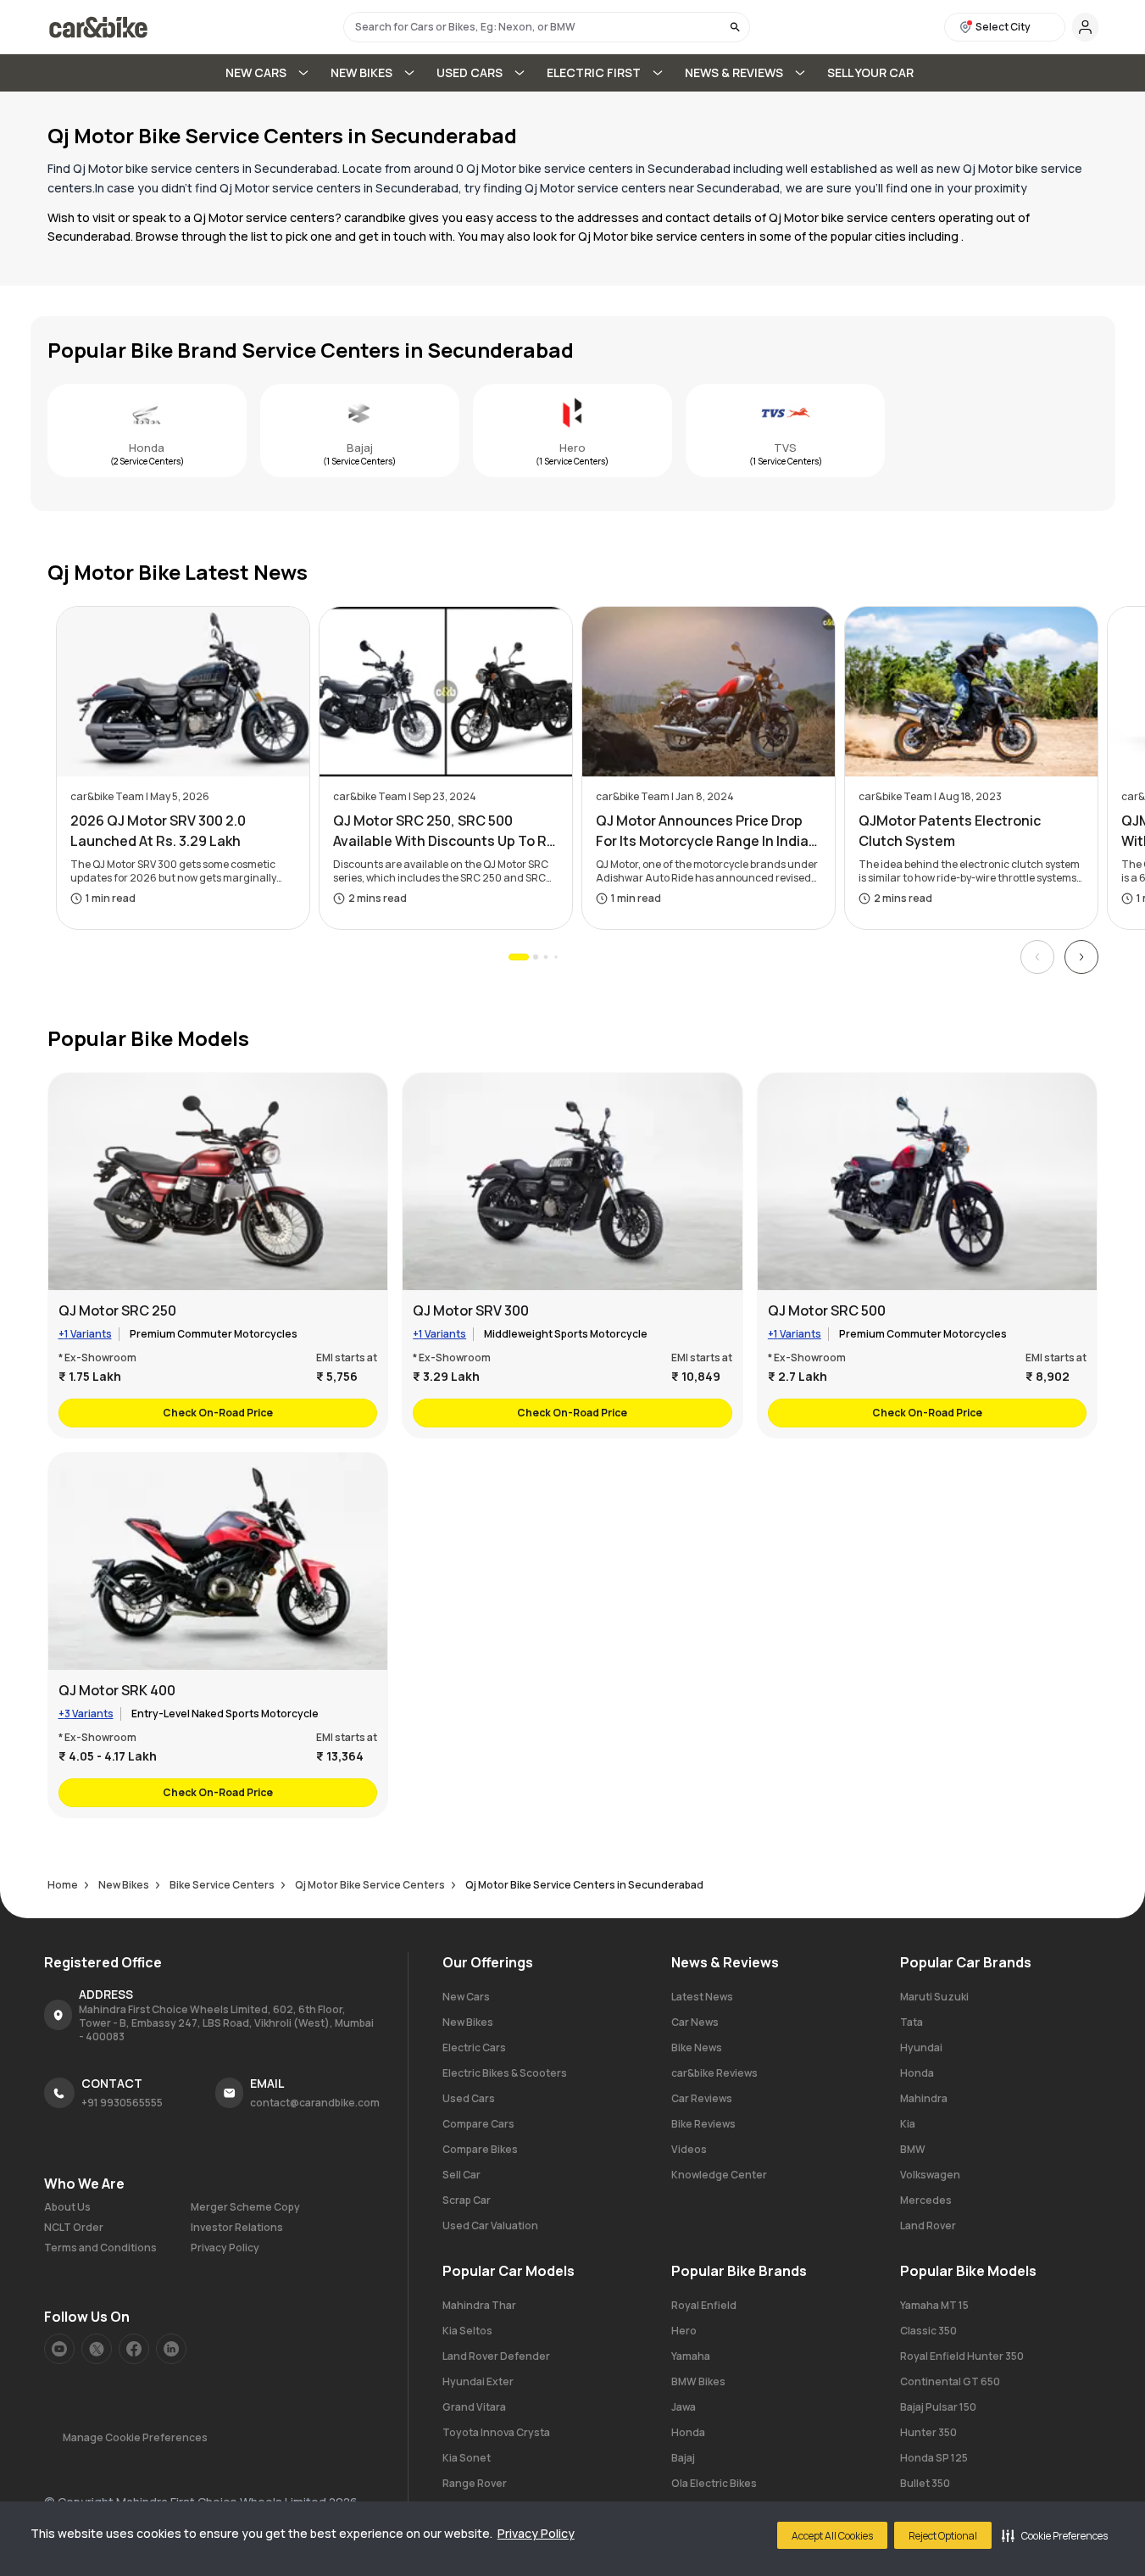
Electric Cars (474, 2047)
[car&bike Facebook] (134, 2349)
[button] (1055, 2535)
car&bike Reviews (714, 2073)
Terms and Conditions (100, 2248)
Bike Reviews (703, 2124)
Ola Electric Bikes (714, 2483)
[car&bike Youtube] (59, 2349)
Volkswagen (930, 2175)
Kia (908, 2124)
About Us (67, 2207)
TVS (785, 448)
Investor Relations (237, 2228)
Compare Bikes (480, 2149)
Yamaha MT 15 (934, 2305)
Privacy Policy (536, 2533)
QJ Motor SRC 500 (827, 1310)
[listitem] (218, 1255)
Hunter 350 (928, 2432)
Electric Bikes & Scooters (505, 2073)
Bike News (697, 2047)
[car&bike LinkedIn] (171, 2349)
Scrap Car (467, 2200)
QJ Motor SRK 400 (117, 1690)
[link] (147, 431)
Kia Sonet (467, 2458)
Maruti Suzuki (934, 1997)
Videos (689, 2149)
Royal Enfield (704, 2305)
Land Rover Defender (496, 2356)
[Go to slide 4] (556, 957)
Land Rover (928, 2225)
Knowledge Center (719, 2175)
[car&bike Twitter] (97, 2349)
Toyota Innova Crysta (496, 2432)
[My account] (1085, 27)
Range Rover (475, 2483)
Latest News (702, 1997)
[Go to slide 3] (545, 957)
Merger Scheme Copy (245, 2207)
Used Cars (469, 2098)
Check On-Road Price (218, 1413)
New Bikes (468, 2022)
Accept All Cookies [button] (832, 2536)
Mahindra (924, 2098)
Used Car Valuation (490, 2225)
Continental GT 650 (950, 2381)
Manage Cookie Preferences (135, 2437)
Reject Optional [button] (943, 2536)
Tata (912, 2022)
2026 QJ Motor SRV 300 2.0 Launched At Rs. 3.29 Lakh (158, 831)
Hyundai (921, 2047)
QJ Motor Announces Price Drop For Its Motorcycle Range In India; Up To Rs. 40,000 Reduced (705, 831)
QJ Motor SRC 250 (117, 1310)
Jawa (684, 2407)
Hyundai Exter (478, 2381)
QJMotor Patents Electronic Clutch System (950, 831)
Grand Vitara (474, 2407)
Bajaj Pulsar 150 (938, 2407)
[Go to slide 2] (535, 957)
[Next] (1081, 957)
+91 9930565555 (122, 2103)
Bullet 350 (925, 2483)
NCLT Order (74, 2228)
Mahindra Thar (479, 2305)
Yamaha (691, 2356)
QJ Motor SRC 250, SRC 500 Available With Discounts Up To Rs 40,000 (444, 831)
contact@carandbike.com (315, 2103)
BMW (913, 2149)
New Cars (466, 1997)
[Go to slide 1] (519, 957)
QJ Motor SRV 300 (471, 1310)
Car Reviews (702, 2098)
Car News (695, 2022)
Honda (147, 448)
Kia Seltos (467, 2331)
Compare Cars (478, 2124)
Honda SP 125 (934, 2458)
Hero (572, 448)
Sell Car (461, 2175)
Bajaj (360, 448)
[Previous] (1037, 957)
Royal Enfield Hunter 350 (962, 2356)
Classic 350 (928, 2331)
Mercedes (926, 2200)
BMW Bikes (698, 2381)
